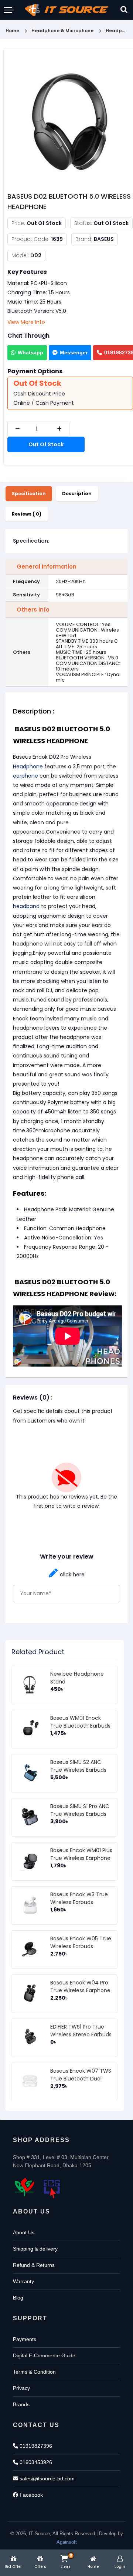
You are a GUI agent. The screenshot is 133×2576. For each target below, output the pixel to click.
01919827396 (35, 2446)
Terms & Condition (34, 2372)
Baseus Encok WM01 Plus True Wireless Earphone (81, 1854)
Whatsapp (30, 352)
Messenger (74, 352)
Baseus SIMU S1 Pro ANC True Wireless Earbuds (80, 1810)
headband (26, 906)
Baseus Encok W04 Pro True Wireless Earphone (80, 1986)
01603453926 (35, 2462)
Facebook (30, 2495)
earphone (25, 776)
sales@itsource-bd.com (46, 2479)
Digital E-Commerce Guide (44, 2355)
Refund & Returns (34, 2265)
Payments (25, 2339)
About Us (24, 2232)
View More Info (26, 322)
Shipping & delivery (35, 2249)
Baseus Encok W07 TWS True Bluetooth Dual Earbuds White (81, 2079)
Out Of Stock (46, 444)
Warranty (23, 2281)
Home (12, 31)
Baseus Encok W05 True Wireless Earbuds (81, 1942)
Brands (21, 2404)
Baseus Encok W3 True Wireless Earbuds (79, 1898)
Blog (18, 2298)
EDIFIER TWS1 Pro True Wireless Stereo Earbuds (81, 2031)
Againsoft (67, 2542)
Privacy (21, 2388)
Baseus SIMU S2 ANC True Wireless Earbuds (78, 1766)
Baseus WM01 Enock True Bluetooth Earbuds (80, 1722)
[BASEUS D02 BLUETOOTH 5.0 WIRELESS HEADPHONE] (70, 120)
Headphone (28, 766)
